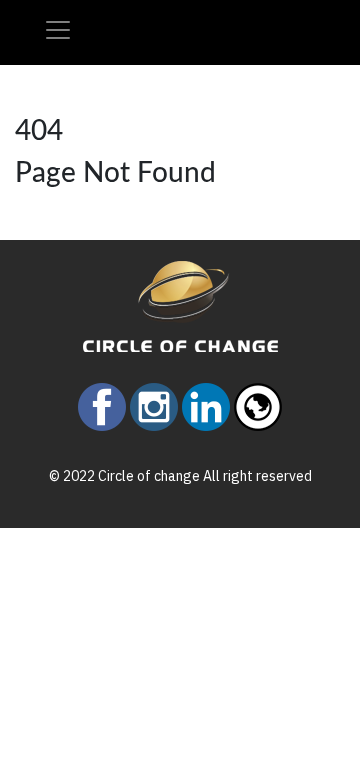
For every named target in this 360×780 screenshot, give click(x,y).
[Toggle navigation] (58, 30)
